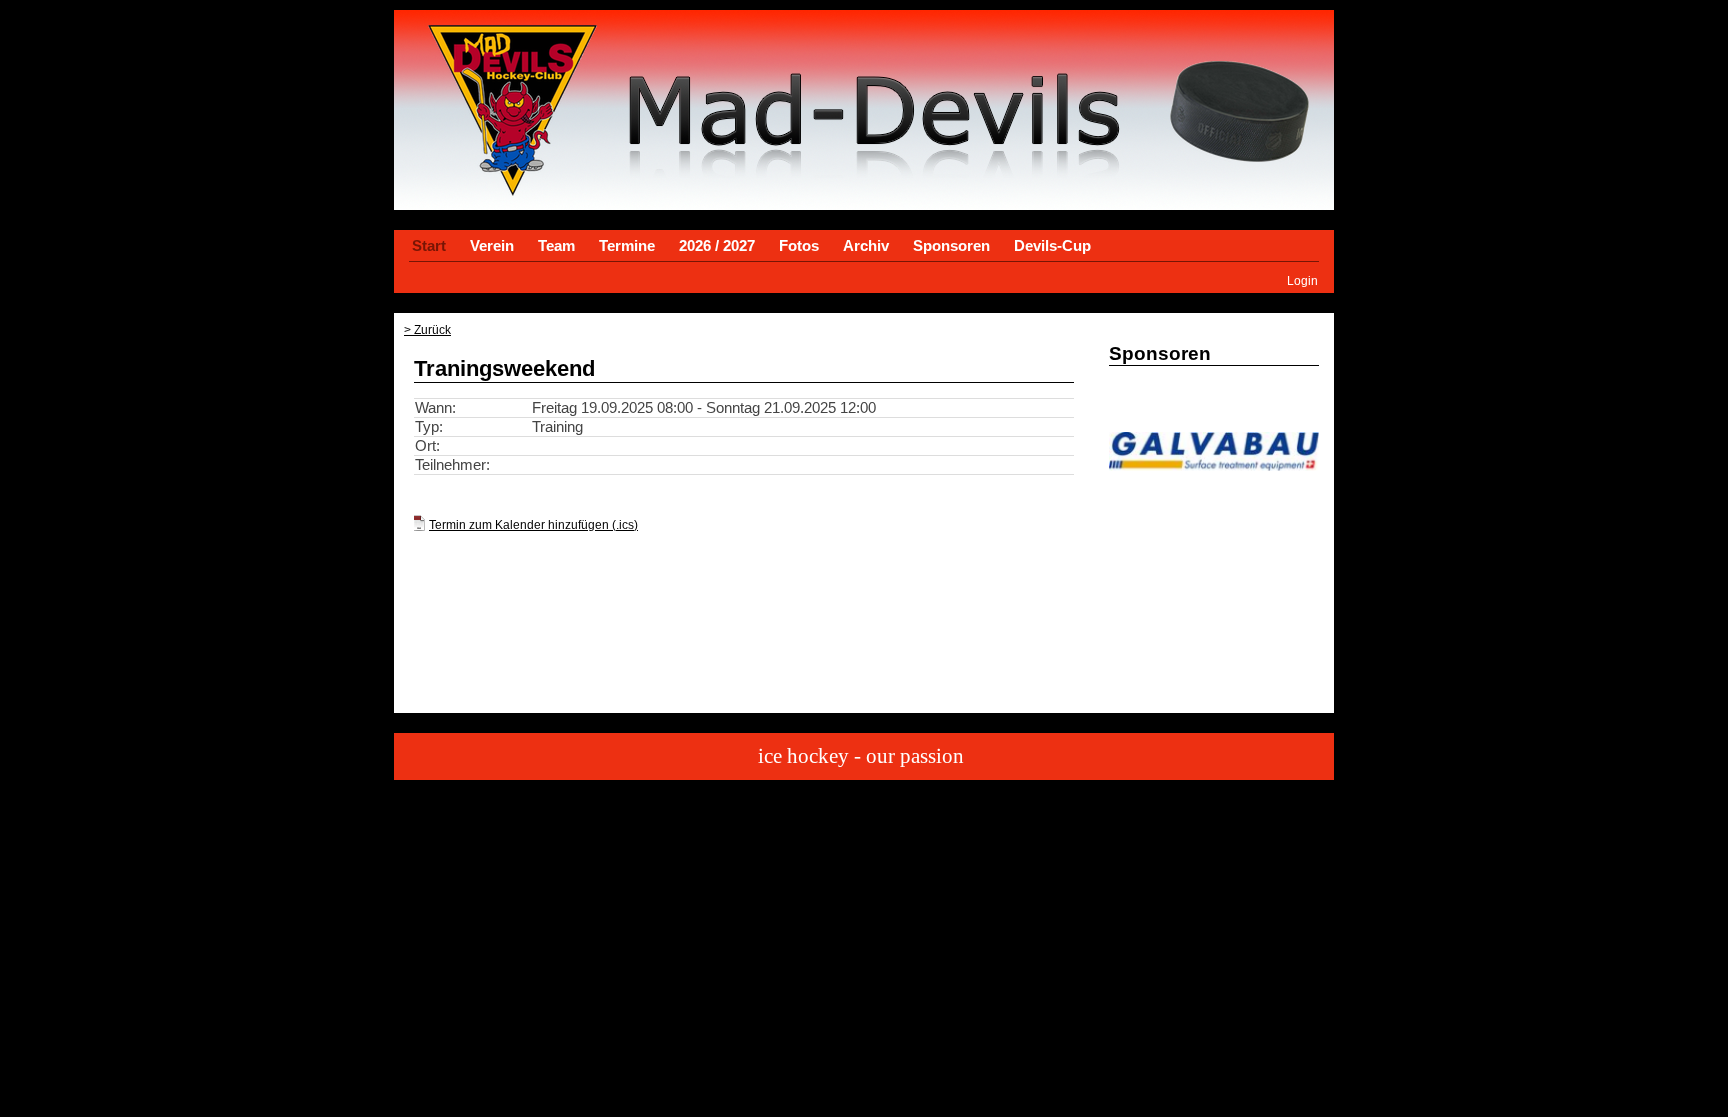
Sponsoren (951, 246)
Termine (627, 246)
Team (556, 246)
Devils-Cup (1052, 246)
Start (429, 246)
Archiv (866, 246)
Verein (492, 246)
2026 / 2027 (717, 246)
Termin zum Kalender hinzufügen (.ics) (533, 524)
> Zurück (427, 329)
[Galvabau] (1214, 466)
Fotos (799, 246)
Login (1302, 280)
